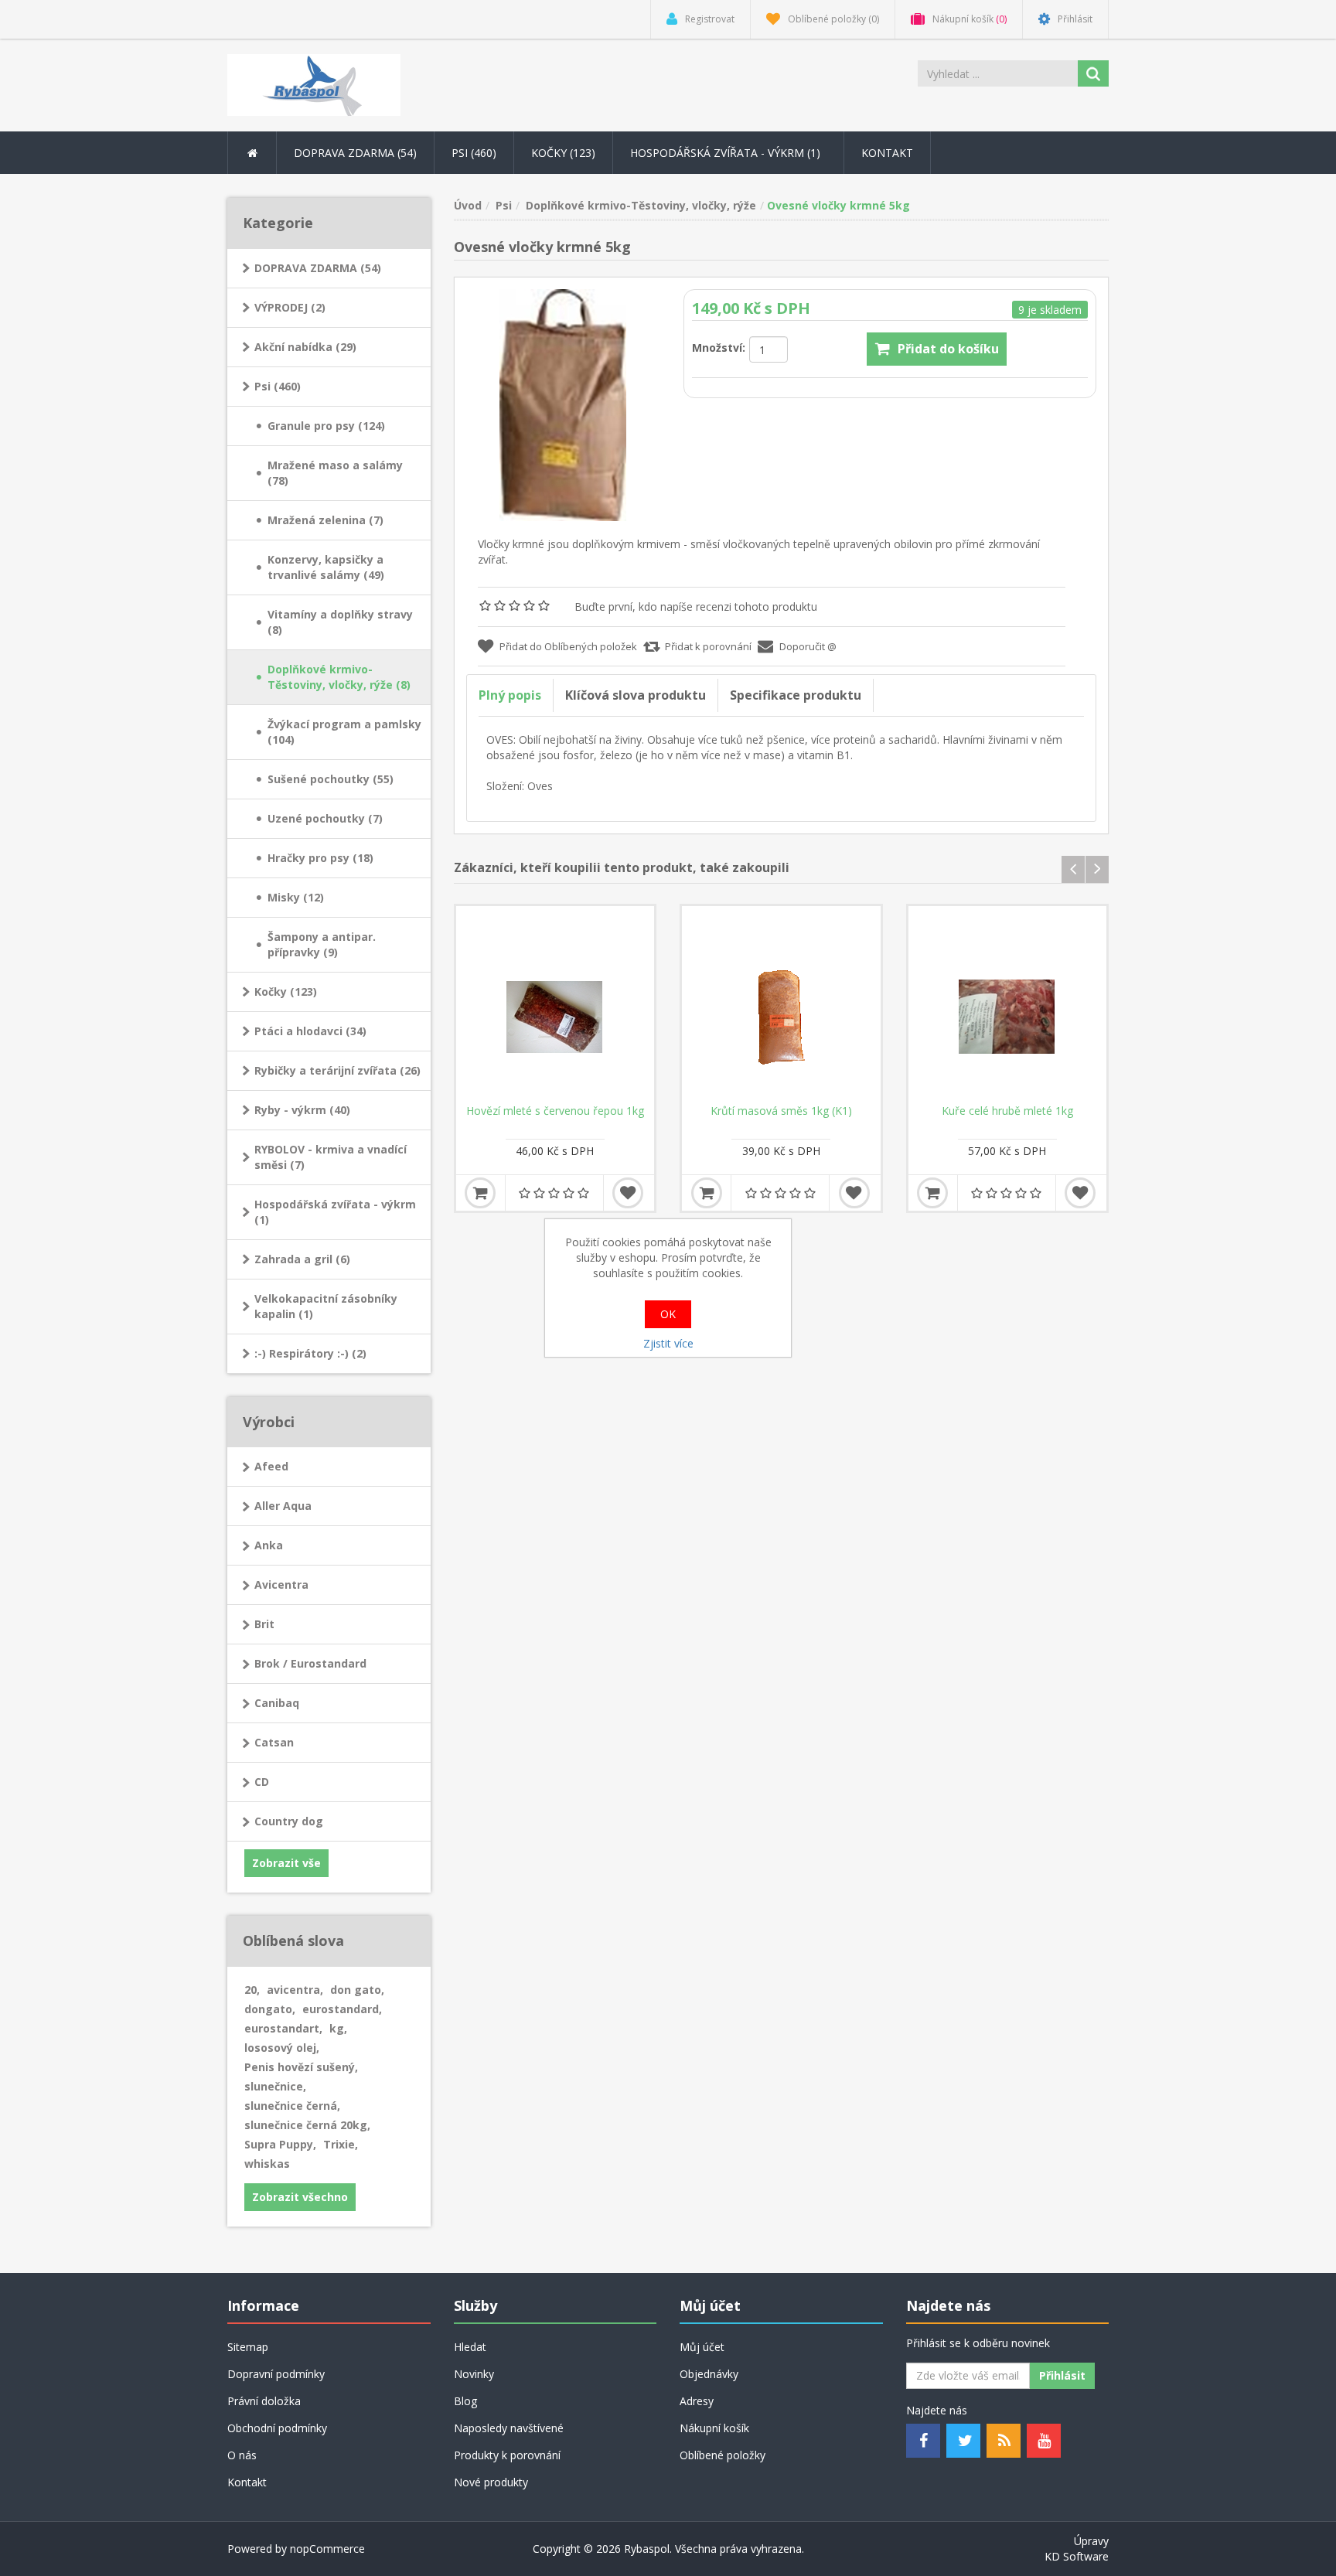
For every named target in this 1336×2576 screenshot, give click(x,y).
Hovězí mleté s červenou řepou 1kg (555, 1111)
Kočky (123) (286, 992)
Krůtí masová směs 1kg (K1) (781, 1111)
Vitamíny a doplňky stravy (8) (340, 622)
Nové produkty (491, 2482)
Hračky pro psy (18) (320, 858)
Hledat (470, 2347)
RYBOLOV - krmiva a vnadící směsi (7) (331, 1157)
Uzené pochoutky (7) (325, 818)
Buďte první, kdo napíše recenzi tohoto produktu (696, 607)
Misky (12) (296, 897)
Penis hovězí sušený (301, 2067)
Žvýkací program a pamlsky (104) (344, 732)
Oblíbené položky (723, 2455)
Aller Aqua (283, 1506)
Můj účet (702, 2347)
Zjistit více (668, 1343)
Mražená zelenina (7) (325, 520)
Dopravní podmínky (276, 2374)
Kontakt (887, 153)
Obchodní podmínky (277, 2428)
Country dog (289, 1821)
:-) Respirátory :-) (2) (310, 1353)
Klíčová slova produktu (636, 695)
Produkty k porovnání (507, 2455)
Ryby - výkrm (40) (302, 1110)
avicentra (295, 1990)
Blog (465, 2401)
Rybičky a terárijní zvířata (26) (337, 1070)
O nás (242, 2455)
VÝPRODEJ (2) (290, 307)
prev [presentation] (1073, 869)
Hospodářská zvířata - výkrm (727, 153)
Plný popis (510, 695)
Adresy (697, 2401)
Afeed (271, 1466)
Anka (269, 1545)
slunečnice (275, 2086)
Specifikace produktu (796, 695)
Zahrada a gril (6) (302, 1259)
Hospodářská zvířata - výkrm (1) (335, 1212)
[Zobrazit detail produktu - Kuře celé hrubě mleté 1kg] (1008, 1005)
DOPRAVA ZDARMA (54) (318, 268)
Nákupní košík (714, 2428)
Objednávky (709, 2374)
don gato (357, 1990)
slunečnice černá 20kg (307, 2125)
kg (338, 2028)
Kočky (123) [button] (563, 153)
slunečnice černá (292, 2106)
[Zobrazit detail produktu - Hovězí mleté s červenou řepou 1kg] (556, 1005)
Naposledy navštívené (509, 2428)
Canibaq (277, 1703)
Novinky (474, 2374)
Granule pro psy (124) (326, 426)
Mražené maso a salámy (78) (335, 473)
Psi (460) (278, 386)
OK (668, 1314)
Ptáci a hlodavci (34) (310, 1031)
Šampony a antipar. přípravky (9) (322, 944)
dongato (270, 2009)
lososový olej (282, 2048)
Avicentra (281, 1584)
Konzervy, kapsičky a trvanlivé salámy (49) (326, 567)
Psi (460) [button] (474, 153)
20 (252, 1990)
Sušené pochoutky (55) (331, 779)
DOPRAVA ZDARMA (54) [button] (355, 153)
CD (262, 1782)
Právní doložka (264, 2401)
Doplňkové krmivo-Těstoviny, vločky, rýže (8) (339, 677)
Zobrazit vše (286, 1863)
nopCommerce (327, 2549)
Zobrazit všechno (300, 2197)
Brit (264, 1624)
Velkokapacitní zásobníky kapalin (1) (326, 1306)
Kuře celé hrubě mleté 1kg (1007, 1111)
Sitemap (248, 2347)
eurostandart (283, 2028)
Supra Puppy (280, 2144)
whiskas (267, 2164)
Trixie (341, 2144)
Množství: (719, 348)
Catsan (274, 1742)
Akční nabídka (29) (305, 347)
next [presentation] (1097, 869)
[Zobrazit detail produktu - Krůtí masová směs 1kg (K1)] (781, 1005)
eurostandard (342, 2009)
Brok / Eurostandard (310, 1663)
